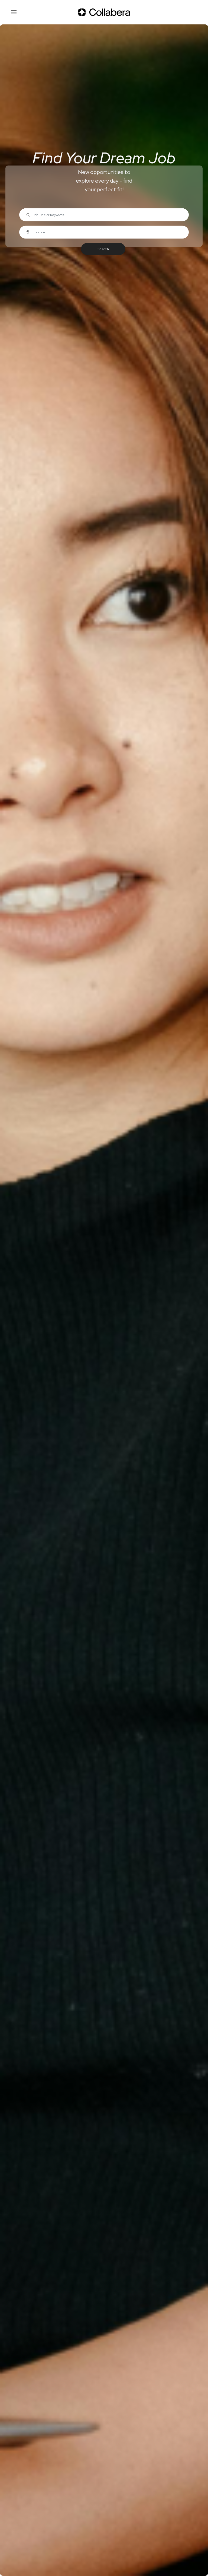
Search (103, 249)
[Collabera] (104, 12)
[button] (14, 12)
